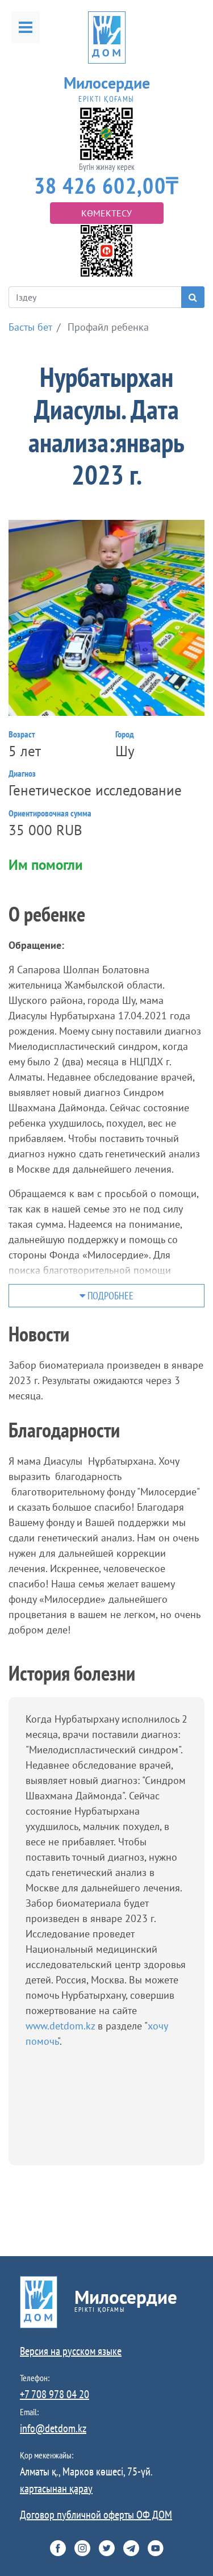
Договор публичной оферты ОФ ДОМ (96, 2515)
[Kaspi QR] (106, 250)
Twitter (107, 2548)
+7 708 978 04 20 (55, 2394)
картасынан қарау (56, 2489)
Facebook (58, 2548)
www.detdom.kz (62, 2026)
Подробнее (109, 1296)
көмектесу (106, 213)
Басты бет (30, 327)
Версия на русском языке (71, 2351)
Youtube (156, 2548)
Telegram (131, 2548)
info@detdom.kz (53, 2428)
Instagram (82, 2548)
